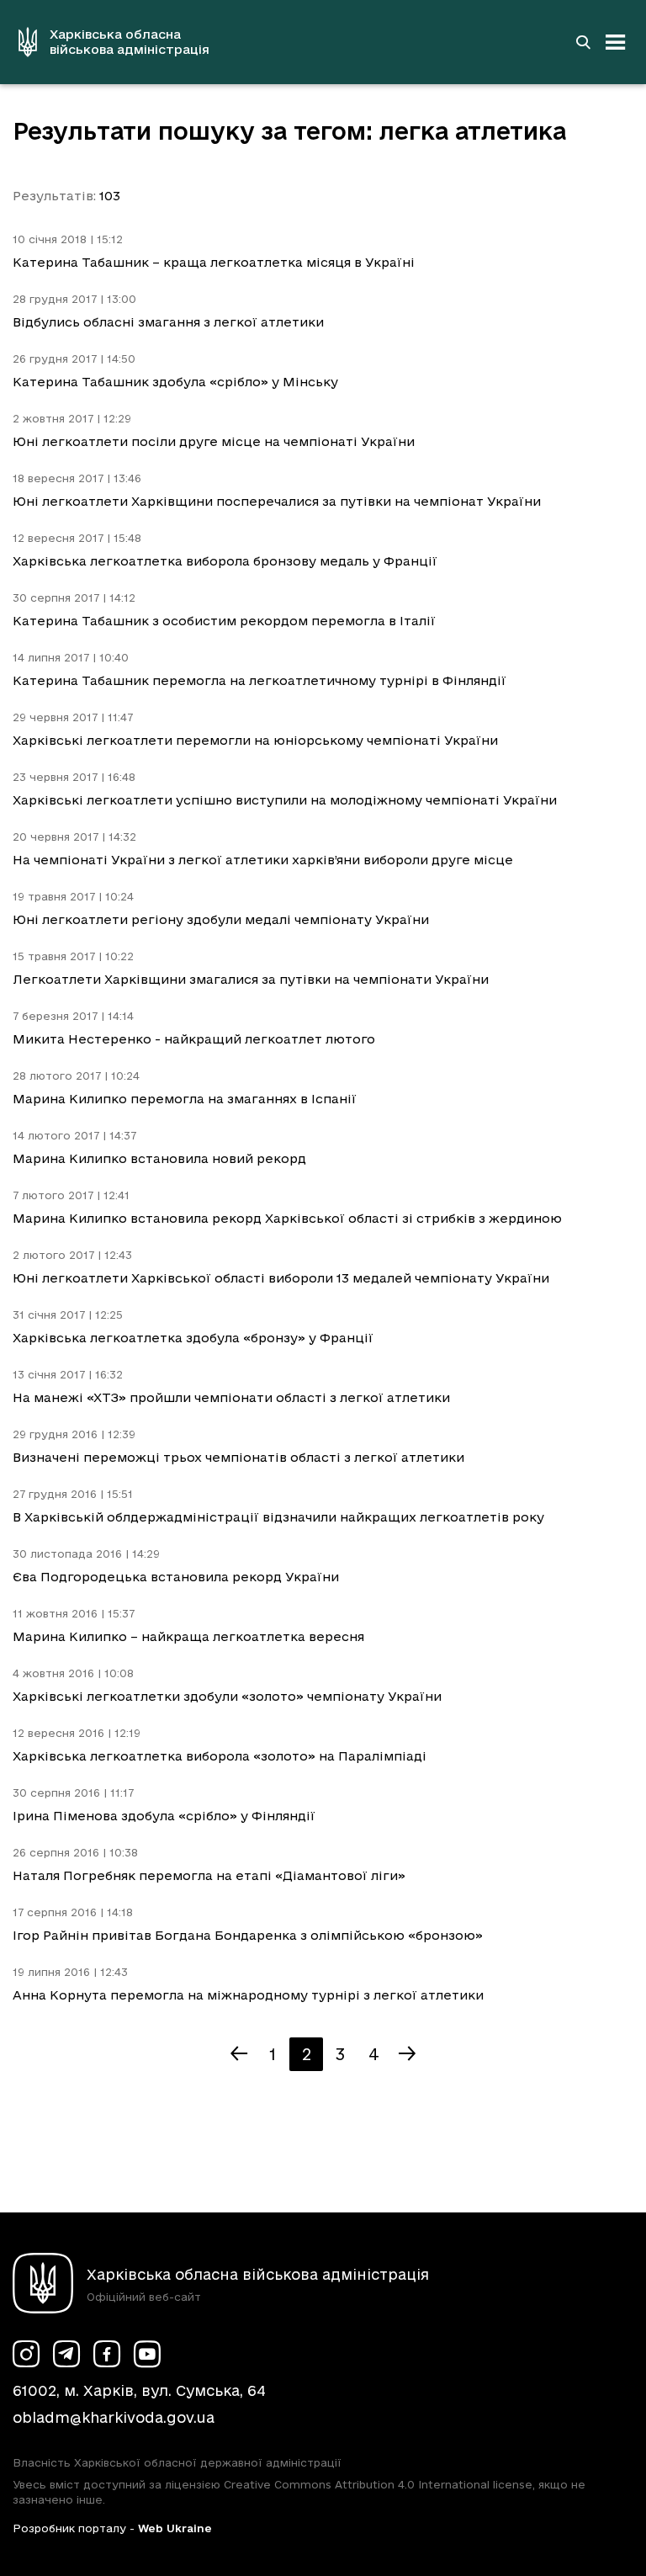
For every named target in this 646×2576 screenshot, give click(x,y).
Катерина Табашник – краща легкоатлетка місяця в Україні (214, 262)
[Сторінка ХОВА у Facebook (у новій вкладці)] (107, 2354)
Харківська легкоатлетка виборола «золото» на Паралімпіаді (220, 1756)
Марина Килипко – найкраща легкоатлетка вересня (188, 1636)
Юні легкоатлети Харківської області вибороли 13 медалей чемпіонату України (281, 1278)
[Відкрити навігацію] (616, 42)
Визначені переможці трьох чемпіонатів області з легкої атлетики (238, 1457)
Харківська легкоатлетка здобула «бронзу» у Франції (193, 1338)
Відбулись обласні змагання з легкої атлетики (168, 322)
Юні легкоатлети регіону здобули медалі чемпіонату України (221, 919)
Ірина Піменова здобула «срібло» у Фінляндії (164, 1816)
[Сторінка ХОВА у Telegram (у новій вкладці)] (66, 2354)
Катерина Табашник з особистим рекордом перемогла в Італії (224, 621)
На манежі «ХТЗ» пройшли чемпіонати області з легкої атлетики (231, 1397)
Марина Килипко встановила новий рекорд (159, 1158)
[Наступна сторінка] (407, 2054)
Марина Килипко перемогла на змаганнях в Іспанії (185, 1099)
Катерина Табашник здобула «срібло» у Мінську (175, 382)
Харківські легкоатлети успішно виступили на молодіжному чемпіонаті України (285, 800)
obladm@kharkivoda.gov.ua (114, 2417)
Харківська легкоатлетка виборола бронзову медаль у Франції (225, 561)
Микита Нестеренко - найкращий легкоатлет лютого (194, 1039)
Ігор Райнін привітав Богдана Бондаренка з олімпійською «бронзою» (248, 1935)
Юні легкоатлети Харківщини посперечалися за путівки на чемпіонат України (277, 501)
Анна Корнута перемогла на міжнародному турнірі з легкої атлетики (248, 1995)
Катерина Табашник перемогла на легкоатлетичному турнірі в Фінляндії (259, 680)
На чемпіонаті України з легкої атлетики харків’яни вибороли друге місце (263, 860)
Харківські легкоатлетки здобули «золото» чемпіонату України (227, 1696)
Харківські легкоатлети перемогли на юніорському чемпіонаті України (255, 740)
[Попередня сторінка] (239, 2054)
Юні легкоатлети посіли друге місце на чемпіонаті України (214, 441)
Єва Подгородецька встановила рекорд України (176, 1577)
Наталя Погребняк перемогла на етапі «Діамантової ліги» (209, 1875)
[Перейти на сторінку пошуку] (583, 42)
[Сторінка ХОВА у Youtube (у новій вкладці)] (147, 2354)
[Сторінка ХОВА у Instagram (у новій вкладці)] (26, 2354)
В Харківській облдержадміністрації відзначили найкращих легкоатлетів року (278, 1517)
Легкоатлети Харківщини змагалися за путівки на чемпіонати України (251, 979)
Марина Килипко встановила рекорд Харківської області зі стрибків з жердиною (287, 1218)
